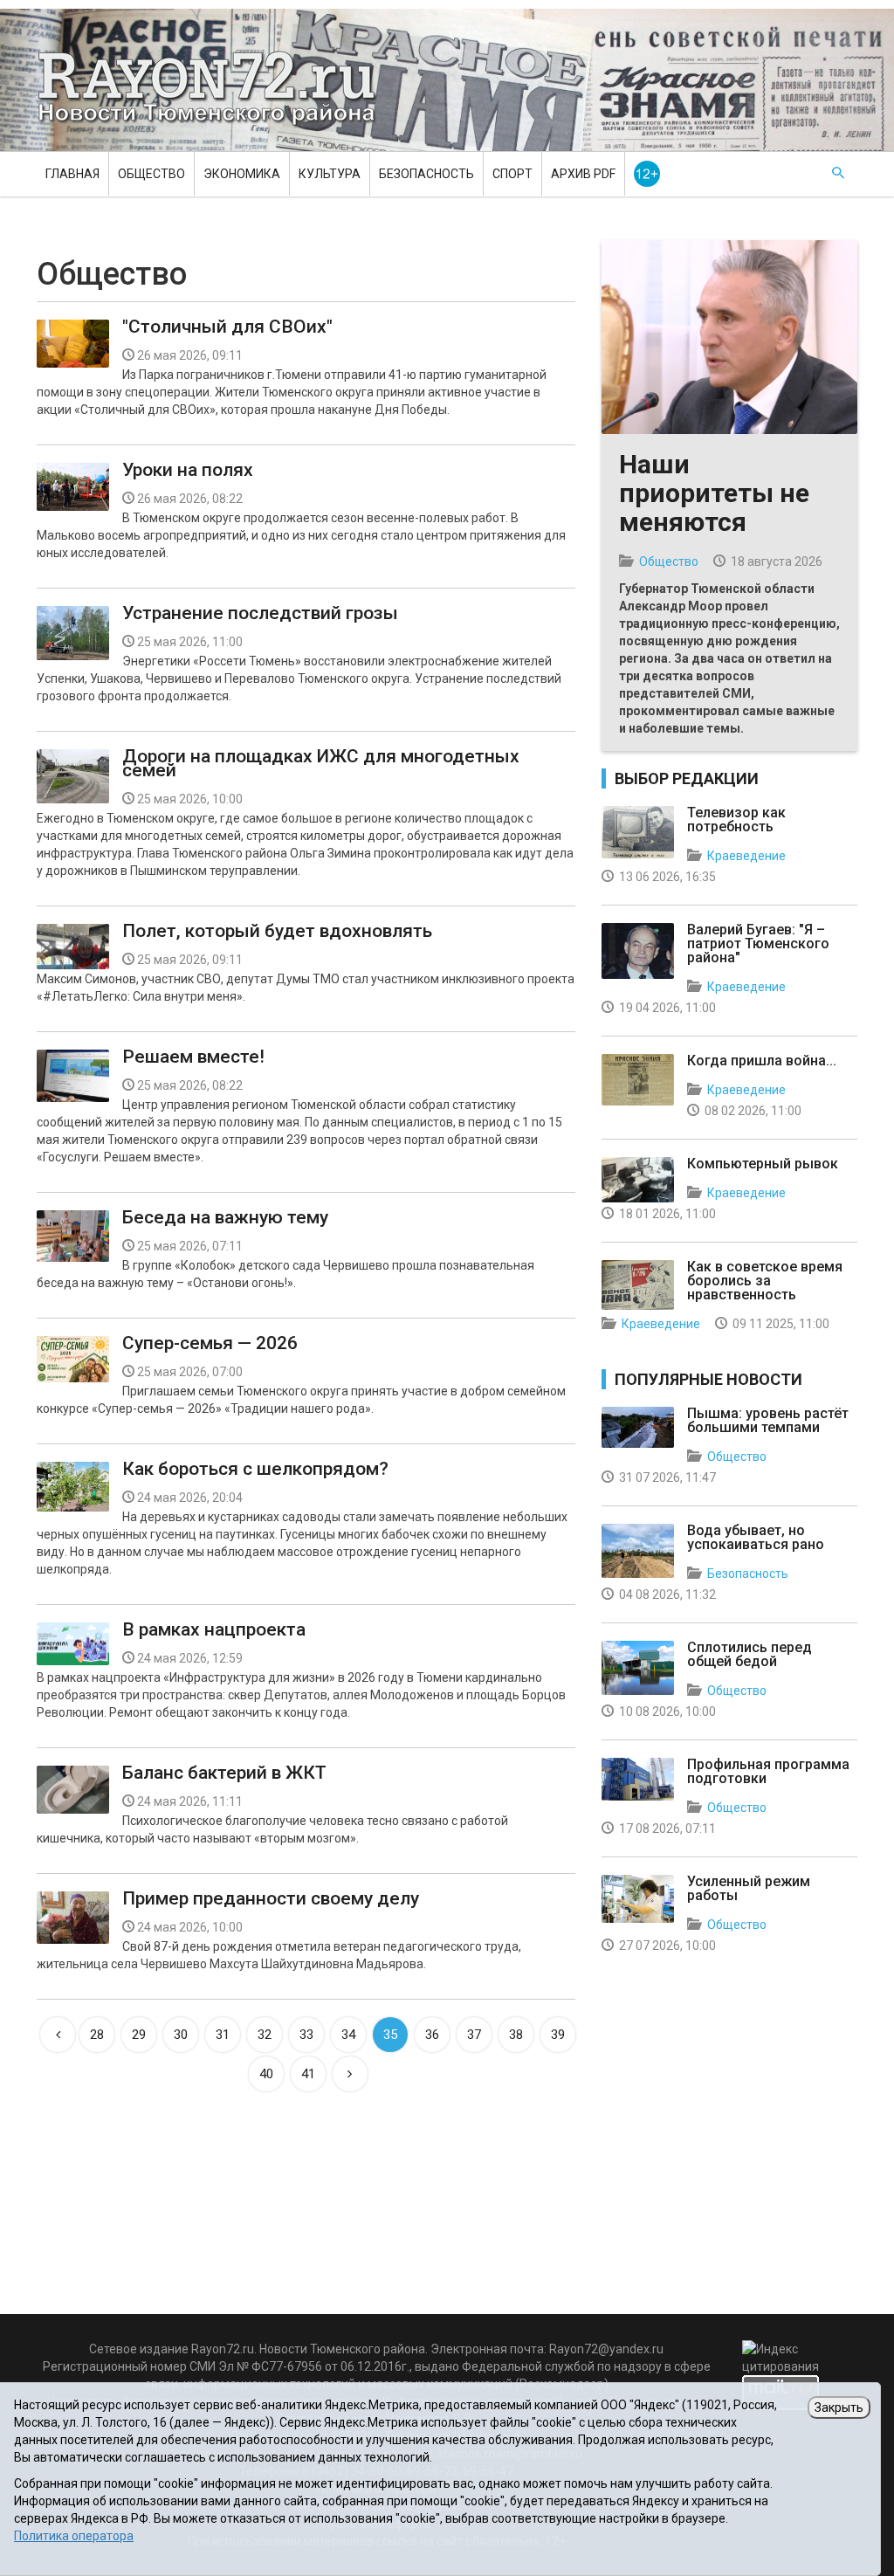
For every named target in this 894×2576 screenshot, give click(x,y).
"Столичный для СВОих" (227, 327)
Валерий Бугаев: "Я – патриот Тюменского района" (758, 944)
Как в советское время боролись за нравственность (765, 1281)
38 (516, 2035)
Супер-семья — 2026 (210, 1343)
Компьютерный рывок (763, 1164)
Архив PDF (583, 174)
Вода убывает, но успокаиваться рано (756, 1537)
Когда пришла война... (762, 1061)
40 (266, 2074)
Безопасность (426, 174)
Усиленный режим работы (749, 1888)
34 (348, 2035)
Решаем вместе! (193, 1057)
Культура (330, 174)
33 (306, 2035)
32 (265, 2035)
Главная (72, 174)
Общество (151, 174)
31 (223, 2035)
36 (432, 2035)
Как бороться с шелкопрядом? (255, 1469)
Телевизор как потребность (736, 820)
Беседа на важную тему (225, 1217)
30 (181, 2035)
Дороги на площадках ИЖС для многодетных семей (321, 763)
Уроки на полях (188, 470)
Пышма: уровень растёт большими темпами (768, 1420)
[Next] (350, 2074)
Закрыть (839, 2407)
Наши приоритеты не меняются (714, 493)
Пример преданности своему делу (271, 1898)
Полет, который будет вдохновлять (277, 931)
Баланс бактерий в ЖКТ (224, 1773)
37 (474, 2035)
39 (558, 2035)
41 (308, 2074)
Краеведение (746, 856)
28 (97, 2035)
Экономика (242, 174)
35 (390, 2035)
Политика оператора (74, 2536)
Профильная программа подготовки (768, 1771)
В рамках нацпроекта (214, 1629)
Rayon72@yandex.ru (606, 2349)
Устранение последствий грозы (260, 613)
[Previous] (58, 2035)
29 (139, 2035)
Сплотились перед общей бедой (750, 1654)
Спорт (512, 174)
